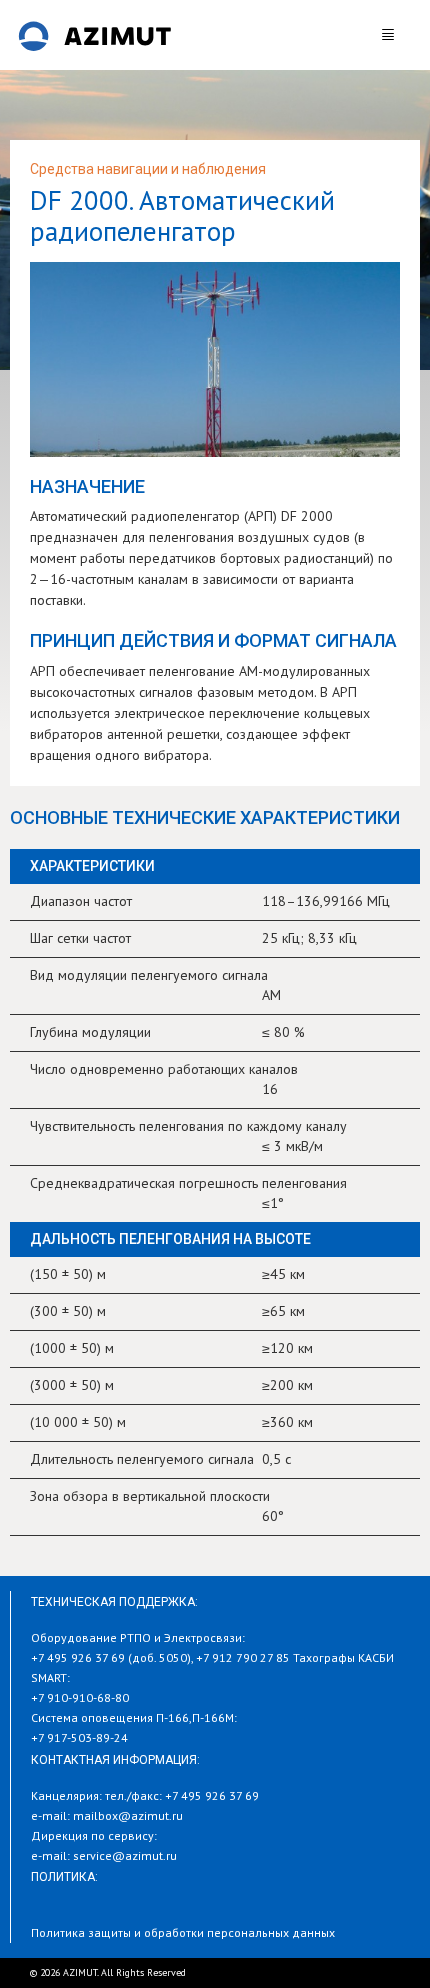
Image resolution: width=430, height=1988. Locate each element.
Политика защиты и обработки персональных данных (183, 1932)
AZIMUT (95, 35)
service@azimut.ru (125, 1855)
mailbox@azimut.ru (128, 1815)
